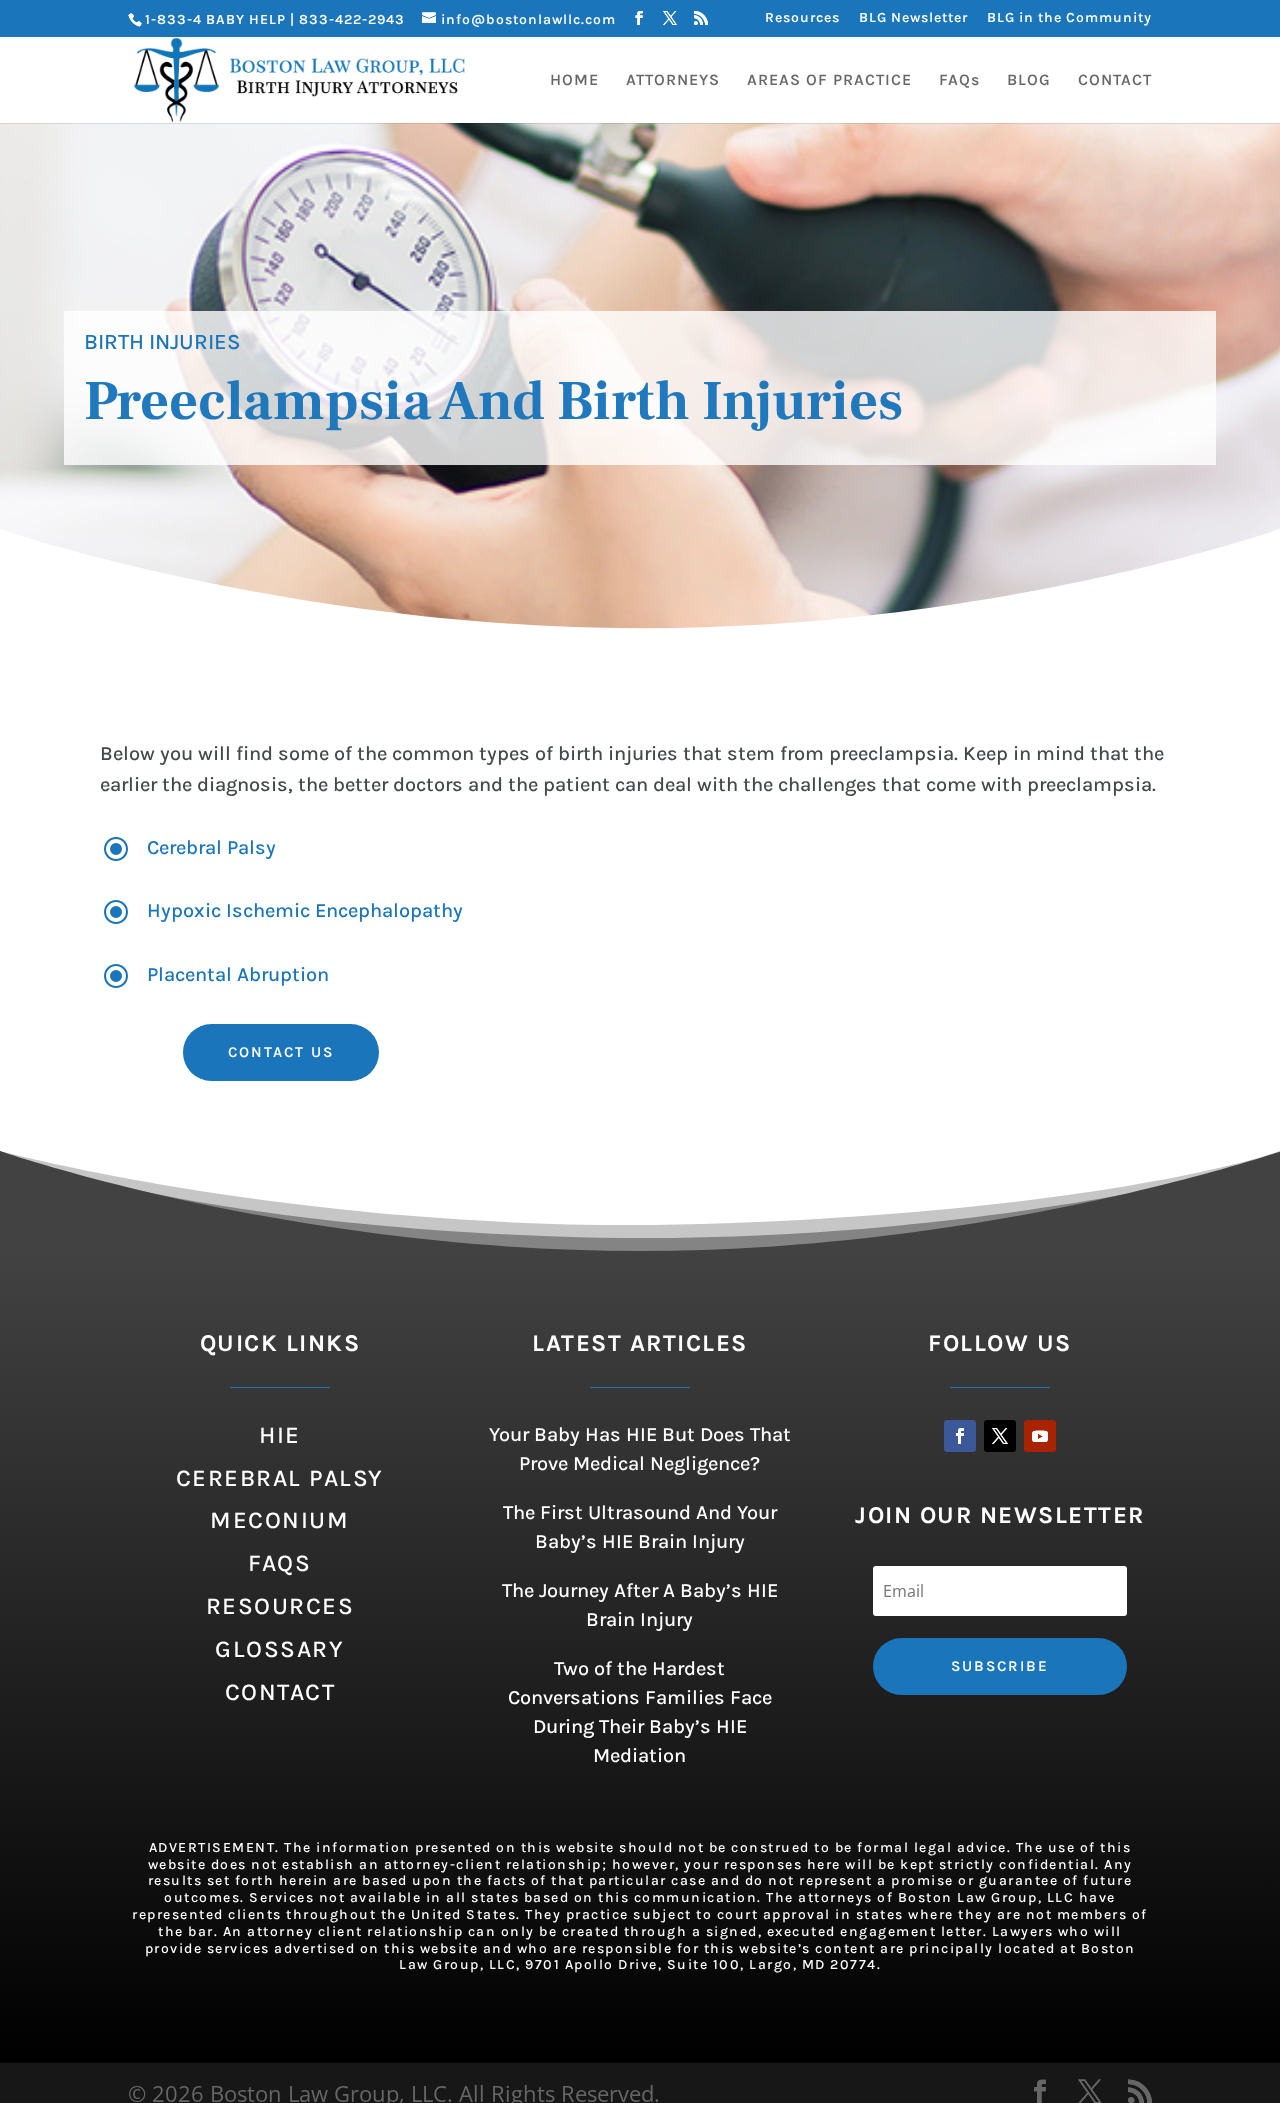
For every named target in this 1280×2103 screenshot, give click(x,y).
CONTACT (1115, 81)
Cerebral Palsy (211, 847)
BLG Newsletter (913, 18)
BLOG (1029, 81)
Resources (802, 18)
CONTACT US (281, 1052)
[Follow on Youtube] (1040, 1436)
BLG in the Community (1069, 18)
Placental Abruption (238, 974)
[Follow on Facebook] (960, 1436)
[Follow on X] (1000, 1436)
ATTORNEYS (673, 81)
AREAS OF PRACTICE (829, 81)
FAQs (959, 81)
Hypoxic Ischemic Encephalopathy (305, 910)
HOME (574, 81)
